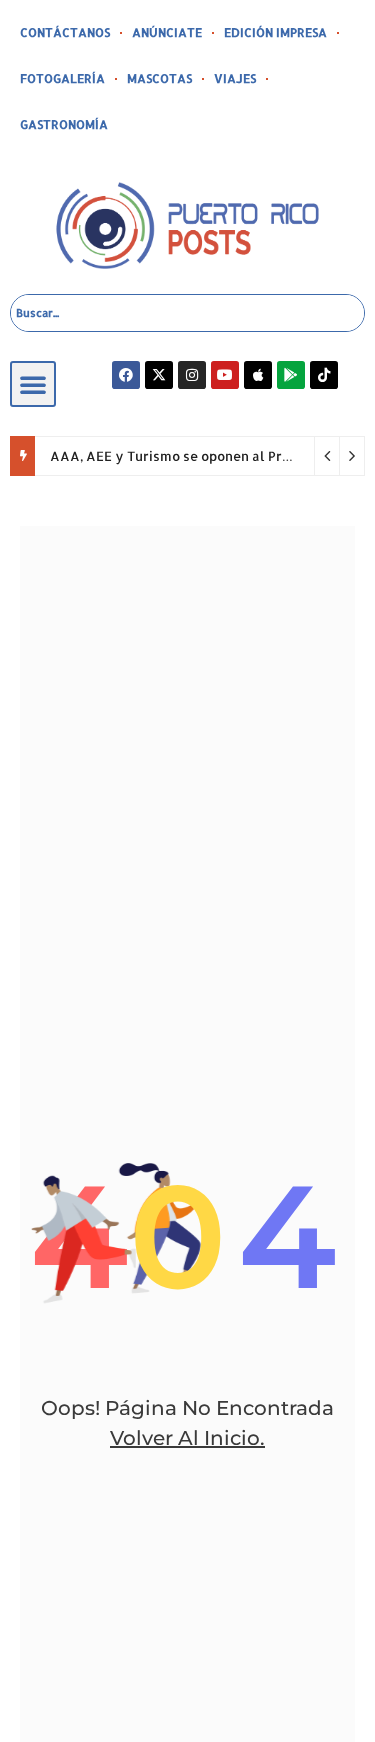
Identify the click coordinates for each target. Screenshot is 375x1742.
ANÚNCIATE (167, 32)
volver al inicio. (187, 1438)
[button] (33, 384)
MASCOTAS (159, 78)
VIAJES (235, 78)
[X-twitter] (159, 375)
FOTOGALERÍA (62, 78)
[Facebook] (126, 375)
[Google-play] (291, 375)
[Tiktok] (324, 375)
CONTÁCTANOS (65, 32)
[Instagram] (192, 375)
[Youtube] (225, 375)
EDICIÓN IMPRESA (275, 32)
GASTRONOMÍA (64, 124)
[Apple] (258, 375)
